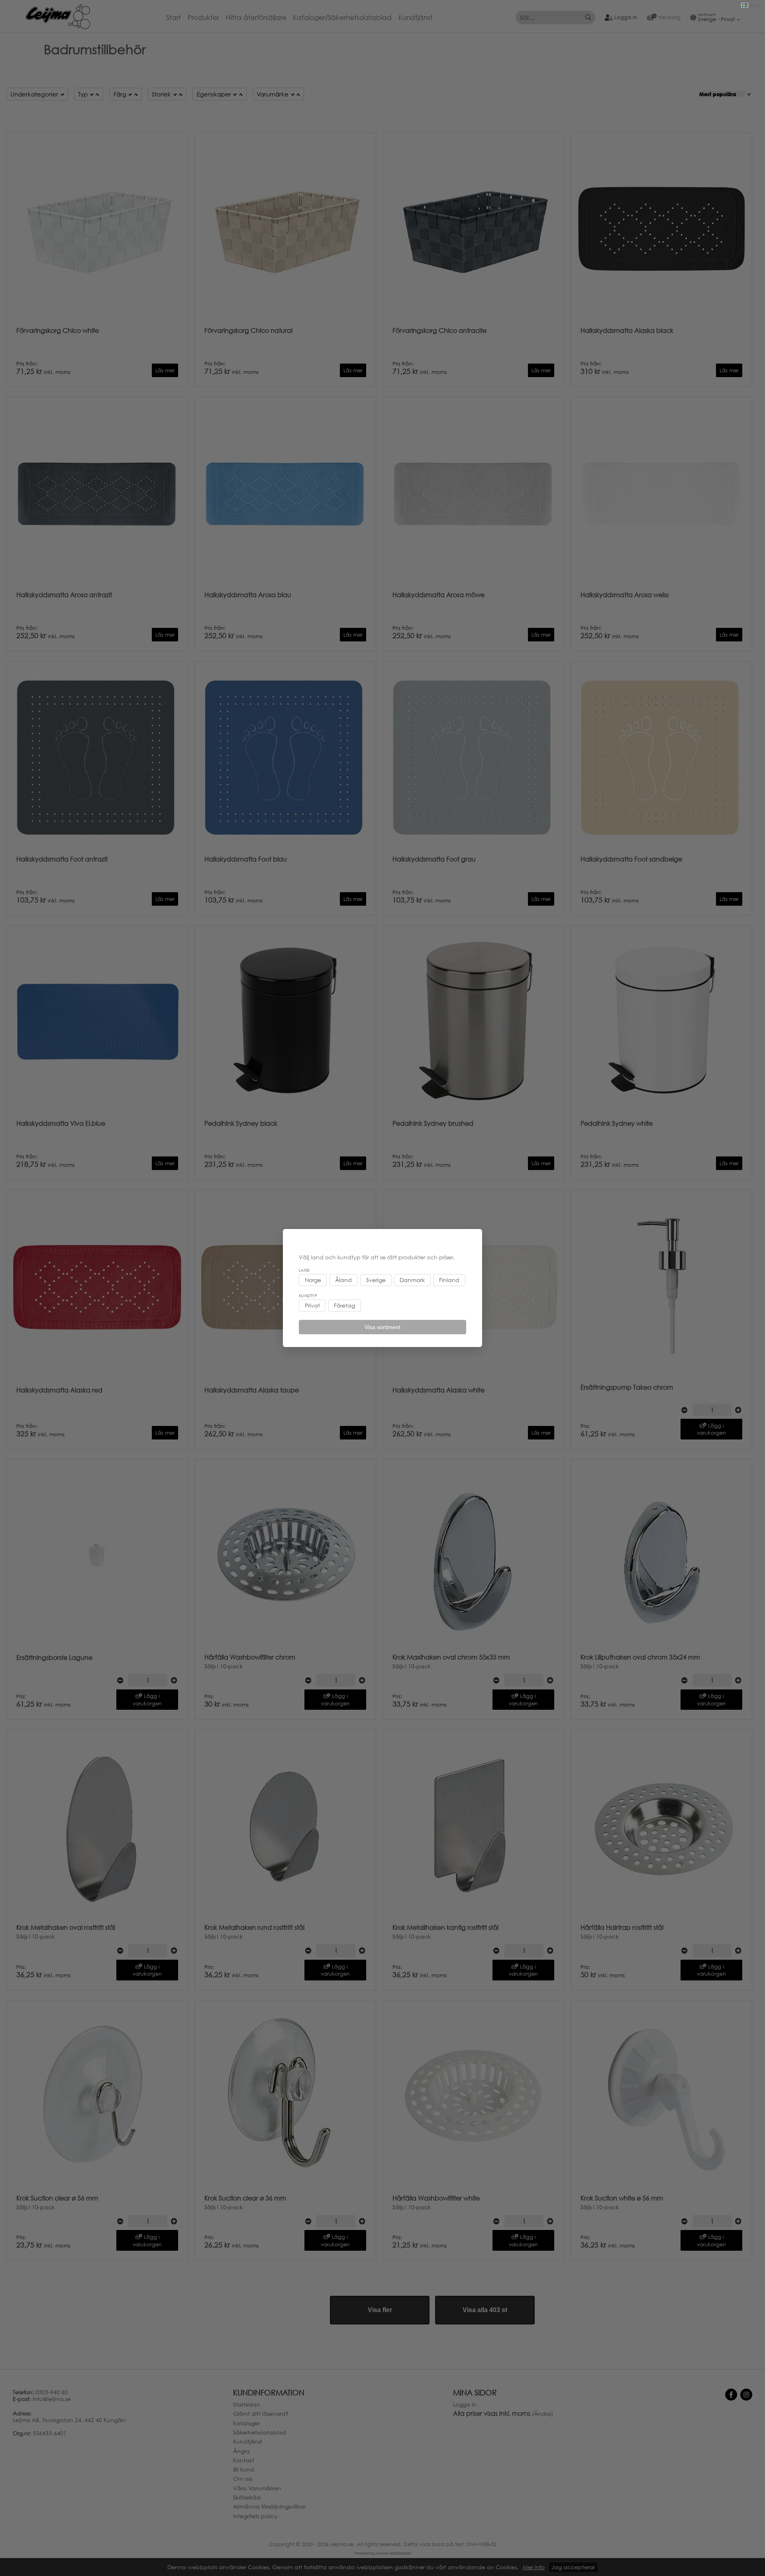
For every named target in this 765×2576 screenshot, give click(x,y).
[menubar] (303, 18)
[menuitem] (177, 18)
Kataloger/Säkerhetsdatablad (342, 18)
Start (174, 18)
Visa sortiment (382, 1327)
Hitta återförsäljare (256, 18)
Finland (449, 1280)
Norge (313, 1280)
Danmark (412, 1280)
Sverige (376, 1280)
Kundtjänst (416, 18)
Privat (312, 1306)
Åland (343, 1280)
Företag (344, 1306)
